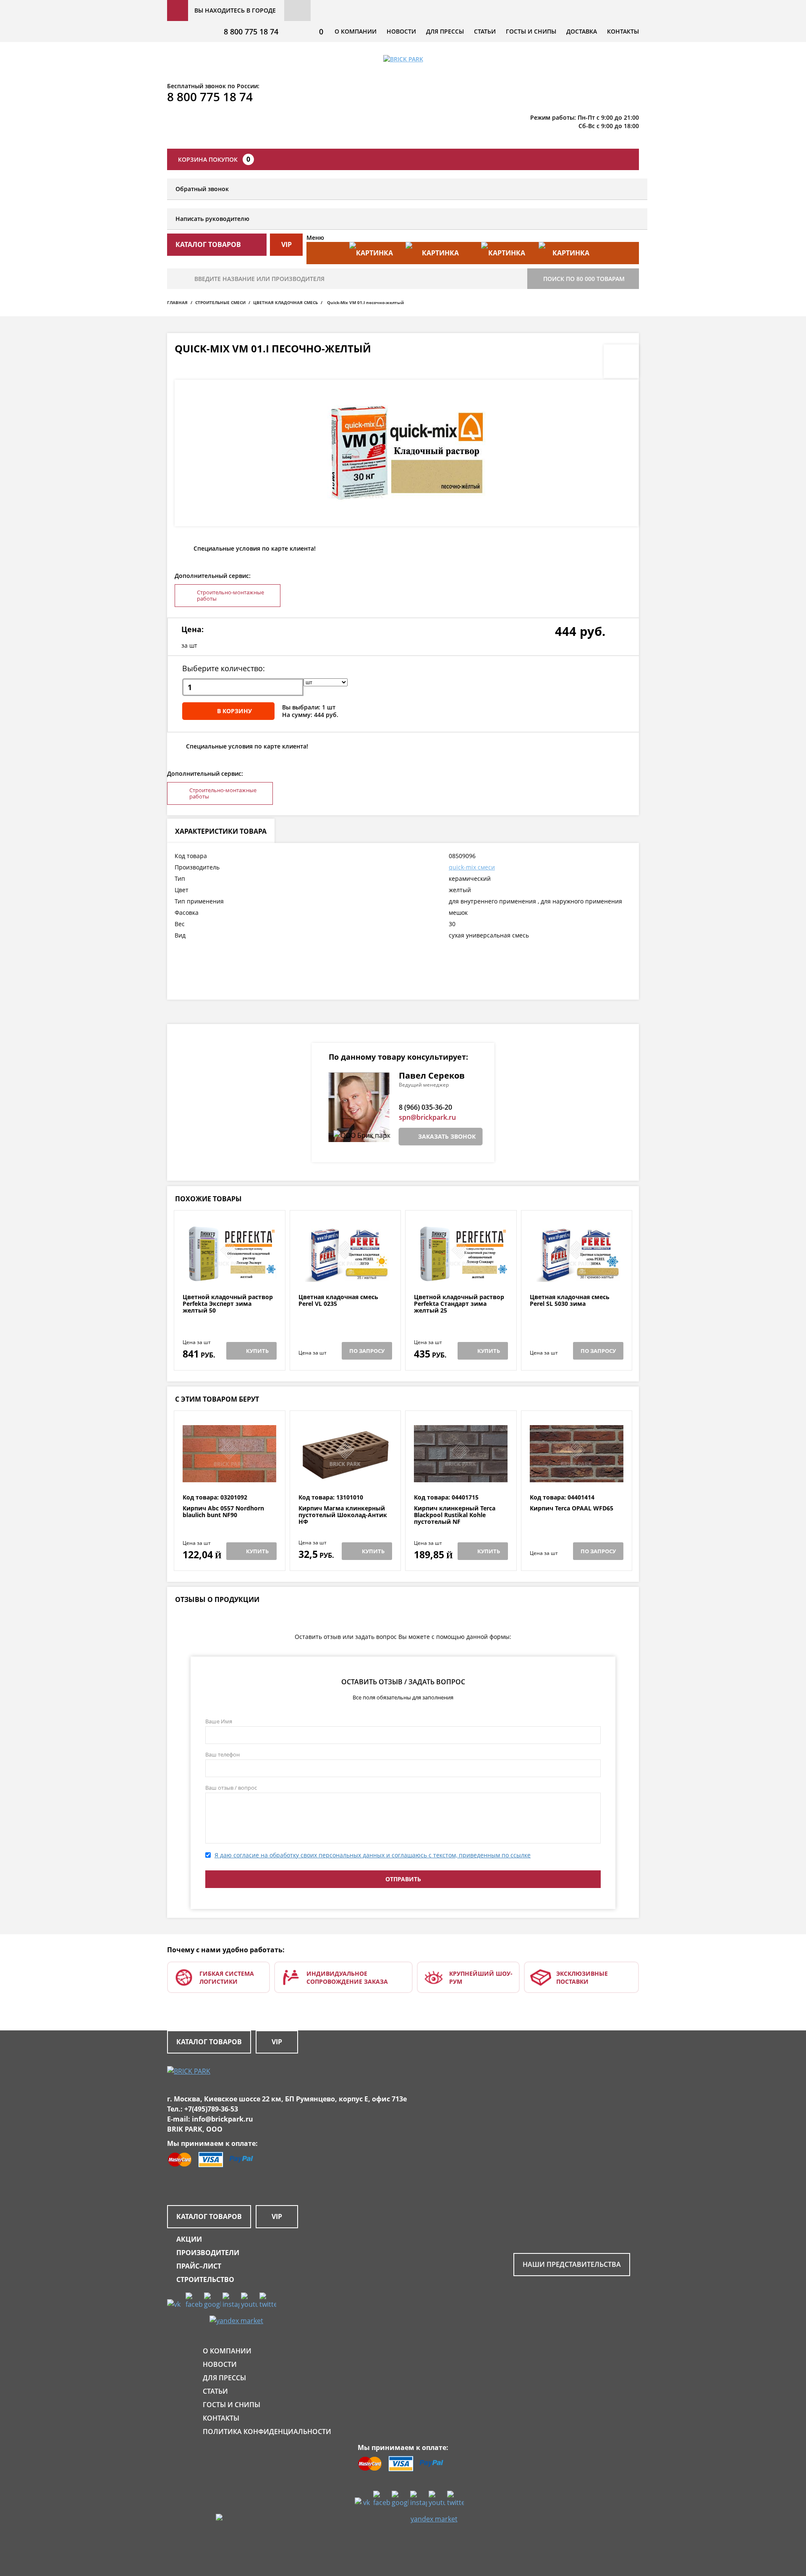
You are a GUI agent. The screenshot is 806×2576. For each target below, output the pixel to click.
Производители (208, 2253)
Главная (177, 302)
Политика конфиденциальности (267, 2432)
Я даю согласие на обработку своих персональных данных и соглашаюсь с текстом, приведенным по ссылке (373, 1855)
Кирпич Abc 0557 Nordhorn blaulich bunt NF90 (223, 1512)
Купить (257, 1351)
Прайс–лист (199, 2266)
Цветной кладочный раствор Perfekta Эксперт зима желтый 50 (228, 1304)
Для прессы (445, 31)
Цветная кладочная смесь (285, 302)
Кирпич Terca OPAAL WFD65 (572, 1509)
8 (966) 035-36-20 (425, 1107)
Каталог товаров (209, 2042)
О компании (356, 31)
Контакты (623, 31)
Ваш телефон (222, 1754)
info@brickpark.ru (222, 2119)
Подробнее (229, 1273)
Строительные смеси (220, 302)
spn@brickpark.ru (427, 1117)
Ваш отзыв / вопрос (231, 1788)
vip (287, 244)
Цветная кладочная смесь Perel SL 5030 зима (570, 1301)
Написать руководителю (212, 219)
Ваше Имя (219, 1721)
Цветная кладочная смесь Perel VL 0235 (338, 1301)
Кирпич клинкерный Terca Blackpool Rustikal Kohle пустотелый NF (455, 1515)
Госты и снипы (531, 31)
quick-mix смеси (472, 867)
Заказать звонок (447, 1136)
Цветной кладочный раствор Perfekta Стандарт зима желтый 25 (459, 1304)
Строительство (205, 2279)
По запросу (367, 1351)
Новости (401, 31)
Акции (189, 2239)
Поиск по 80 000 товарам (584, 279)
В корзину (234, 711)
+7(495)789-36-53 (211, 2109)
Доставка (582, 31)
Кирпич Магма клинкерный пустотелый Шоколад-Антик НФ (343, 1515)
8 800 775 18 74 (251, 32)
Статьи (485, 31)
